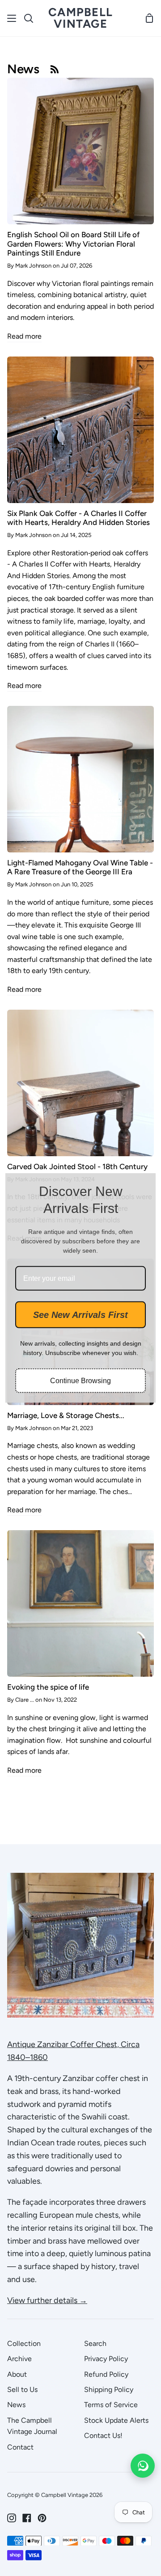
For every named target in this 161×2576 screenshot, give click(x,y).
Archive (19, 2359)
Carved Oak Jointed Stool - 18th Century (77, 1166)
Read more (24, 336)
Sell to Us (22, 2389)
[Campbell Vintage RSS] (55, 69)
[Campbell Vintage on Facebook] (27, 2518)
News (16, 2405)
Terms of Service (111, 2405)
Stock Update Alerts (116, 2420)
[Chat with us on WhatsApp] (143, 2466)
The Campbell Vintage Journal (32, 2426)
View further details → (47, 2300)
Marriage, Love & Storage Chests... (66, 1415)
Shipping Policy (109, 2389)
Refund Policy (106, 2374)
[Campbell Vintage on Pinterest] (42, 2518)
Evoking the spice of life (48, 1687)
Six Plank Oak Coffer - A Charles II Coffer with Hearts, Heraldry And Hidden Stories (78, 518)
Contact (20, 2447)
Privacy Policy (106, 2359)
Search (95, 2343)
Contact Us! (103, 2435)
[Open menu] (12, 18)
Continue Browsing (80, 1381)
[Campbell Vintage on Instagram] (12, 2518)
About (17, 2374)
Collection (24, 2343)
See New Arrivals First (80, 1315)
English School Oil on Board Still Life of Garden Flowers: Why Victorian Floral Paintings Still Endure (73, 244)
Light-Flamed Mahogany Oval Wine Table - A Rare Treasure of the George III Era (80, 867)
